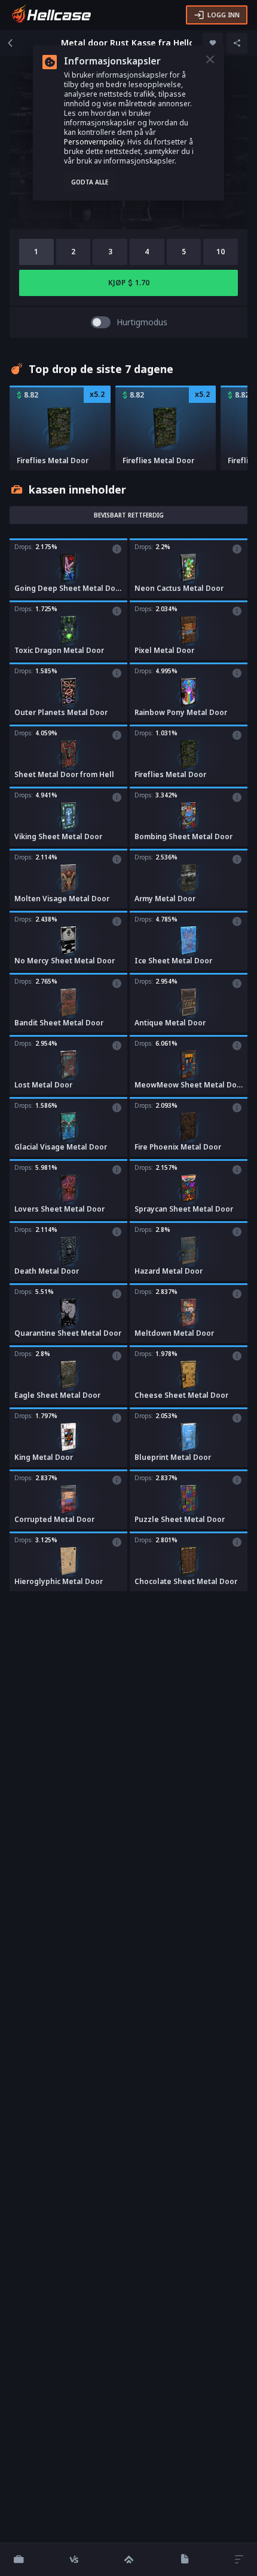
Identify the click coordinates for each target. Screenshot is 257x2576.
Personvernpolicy (94, 142)
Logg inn (224, 15)
